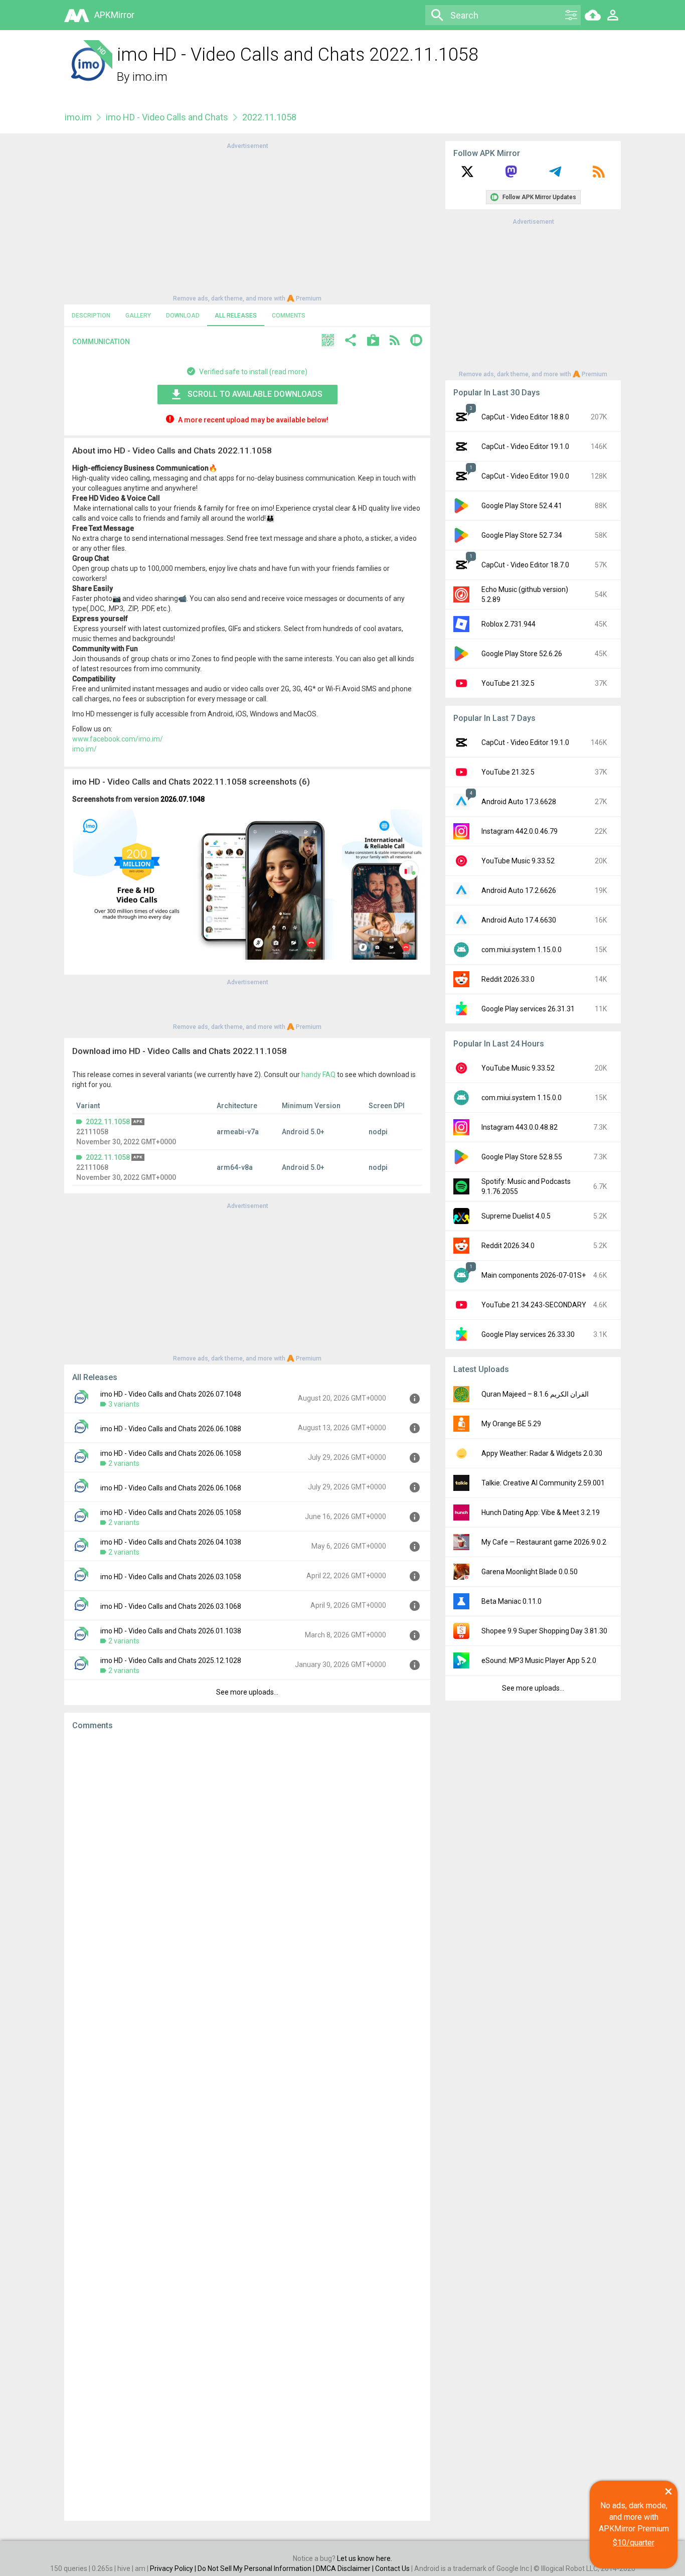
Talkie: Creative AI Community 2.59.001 (543, 1483)
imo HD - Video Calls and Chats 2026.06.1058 (171, 1453)
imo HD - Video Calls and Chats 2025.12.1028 (171, 1660)
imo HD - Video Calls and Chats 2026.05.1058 (171, 1512)
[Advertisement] (247, 221)
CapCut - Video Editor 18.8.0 (525, 417)
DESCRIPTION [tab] (91, 316)
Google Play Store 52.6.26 (522, 654)
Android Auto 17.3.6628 (519, 802)
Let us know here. (365, 2558)
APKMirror (114, 15)
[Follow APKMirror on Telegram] (555, 175)
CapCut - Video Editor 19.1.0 (525, 446)
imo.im (150, 77)
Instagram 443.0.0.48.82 (520, 1127)
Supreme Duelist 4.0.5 (516, 1216)
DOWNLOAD (183, 316)
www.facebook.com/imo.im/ (118, 739)
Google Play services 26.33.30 (528, 1334)
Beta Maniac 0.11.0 (511, 1601)
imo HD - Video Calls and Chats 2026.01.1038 (171, 1631)
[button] (328, 341)
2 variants (124, 1463)
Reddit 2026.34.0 (508, 1246)
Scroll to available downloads (255, 394)
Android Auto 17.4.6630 (519, 920)
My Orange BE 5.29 (511, 1424)
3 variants (124, 1404)
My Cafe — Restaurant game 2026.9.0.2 (544, 1542)
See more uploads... (247, 1692)
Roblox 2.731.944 (508, 624)
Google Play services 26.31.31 (528, 1009)
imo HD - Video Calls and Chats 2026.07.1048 (171, 1394)
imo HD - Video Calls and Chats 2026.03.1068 (171, 1606)
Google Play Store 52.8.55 (522, 1157)
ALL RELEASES (236, 316)
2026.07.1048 (183, 799)
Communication (101, 342)
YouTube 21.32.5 (508, 683)
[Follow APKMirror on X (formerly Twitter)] (467, 175)
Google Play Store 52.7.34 (522, 535)
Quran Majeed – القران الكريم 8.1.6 (535, 1394)
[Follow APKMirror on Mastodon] (511, 175)
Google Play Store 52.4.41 (522, 506)
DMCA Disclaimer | (346, 2568)
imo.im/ (84, 749)
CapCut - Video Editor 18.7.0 (525, 565)
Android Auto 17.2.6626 (519, 890)
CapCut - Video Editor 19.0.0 (525, 476)
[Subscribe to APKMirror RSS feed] (599, 175)
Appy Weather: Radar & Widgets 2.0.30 (542, 1453)
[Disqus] (247, 2126)
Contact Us (392, 2568)
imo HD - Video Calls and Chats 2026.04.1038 (171, 1542)
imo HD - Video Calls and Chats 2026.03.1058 (171, 1577)
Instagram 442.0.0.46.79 (520, 831)
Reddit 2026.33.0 (508, 979)
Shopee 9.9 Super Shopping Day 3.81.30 (544, 1631)
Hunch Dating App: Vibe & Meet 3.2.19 (541, 1512)
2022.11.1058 (108, 1122)
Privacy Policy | (174, 2568)
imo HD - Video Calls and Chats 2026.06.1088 (171, 1429)
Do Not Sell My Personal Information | (257, 2568)
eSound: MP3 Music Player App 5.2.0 (539, 1660)
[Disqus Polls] (247, 1865)
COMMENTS (289, 316)
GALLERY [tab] (138, 316)
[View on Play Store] (373, 341)
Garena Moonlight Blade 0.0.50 (530, 1572)
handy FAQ (318, 1075)
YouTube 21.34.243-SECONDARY (534, 1305)
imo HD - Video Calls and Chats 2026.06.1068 (171, 1488)
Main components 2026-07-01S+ (534, 1275)
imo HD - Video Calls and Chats (167, 117)
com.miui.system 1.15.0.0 (522, 950)
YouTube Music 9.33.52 (518, 861)
